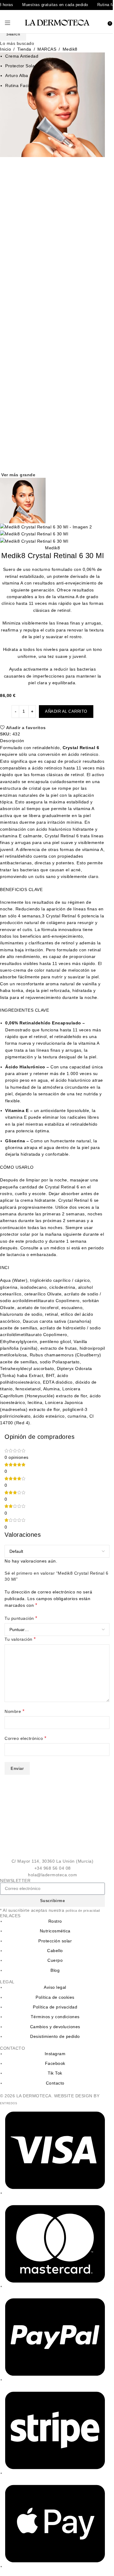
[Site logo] (57, 22)
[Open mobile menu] (8, 23)
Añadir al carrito (66, 711)
